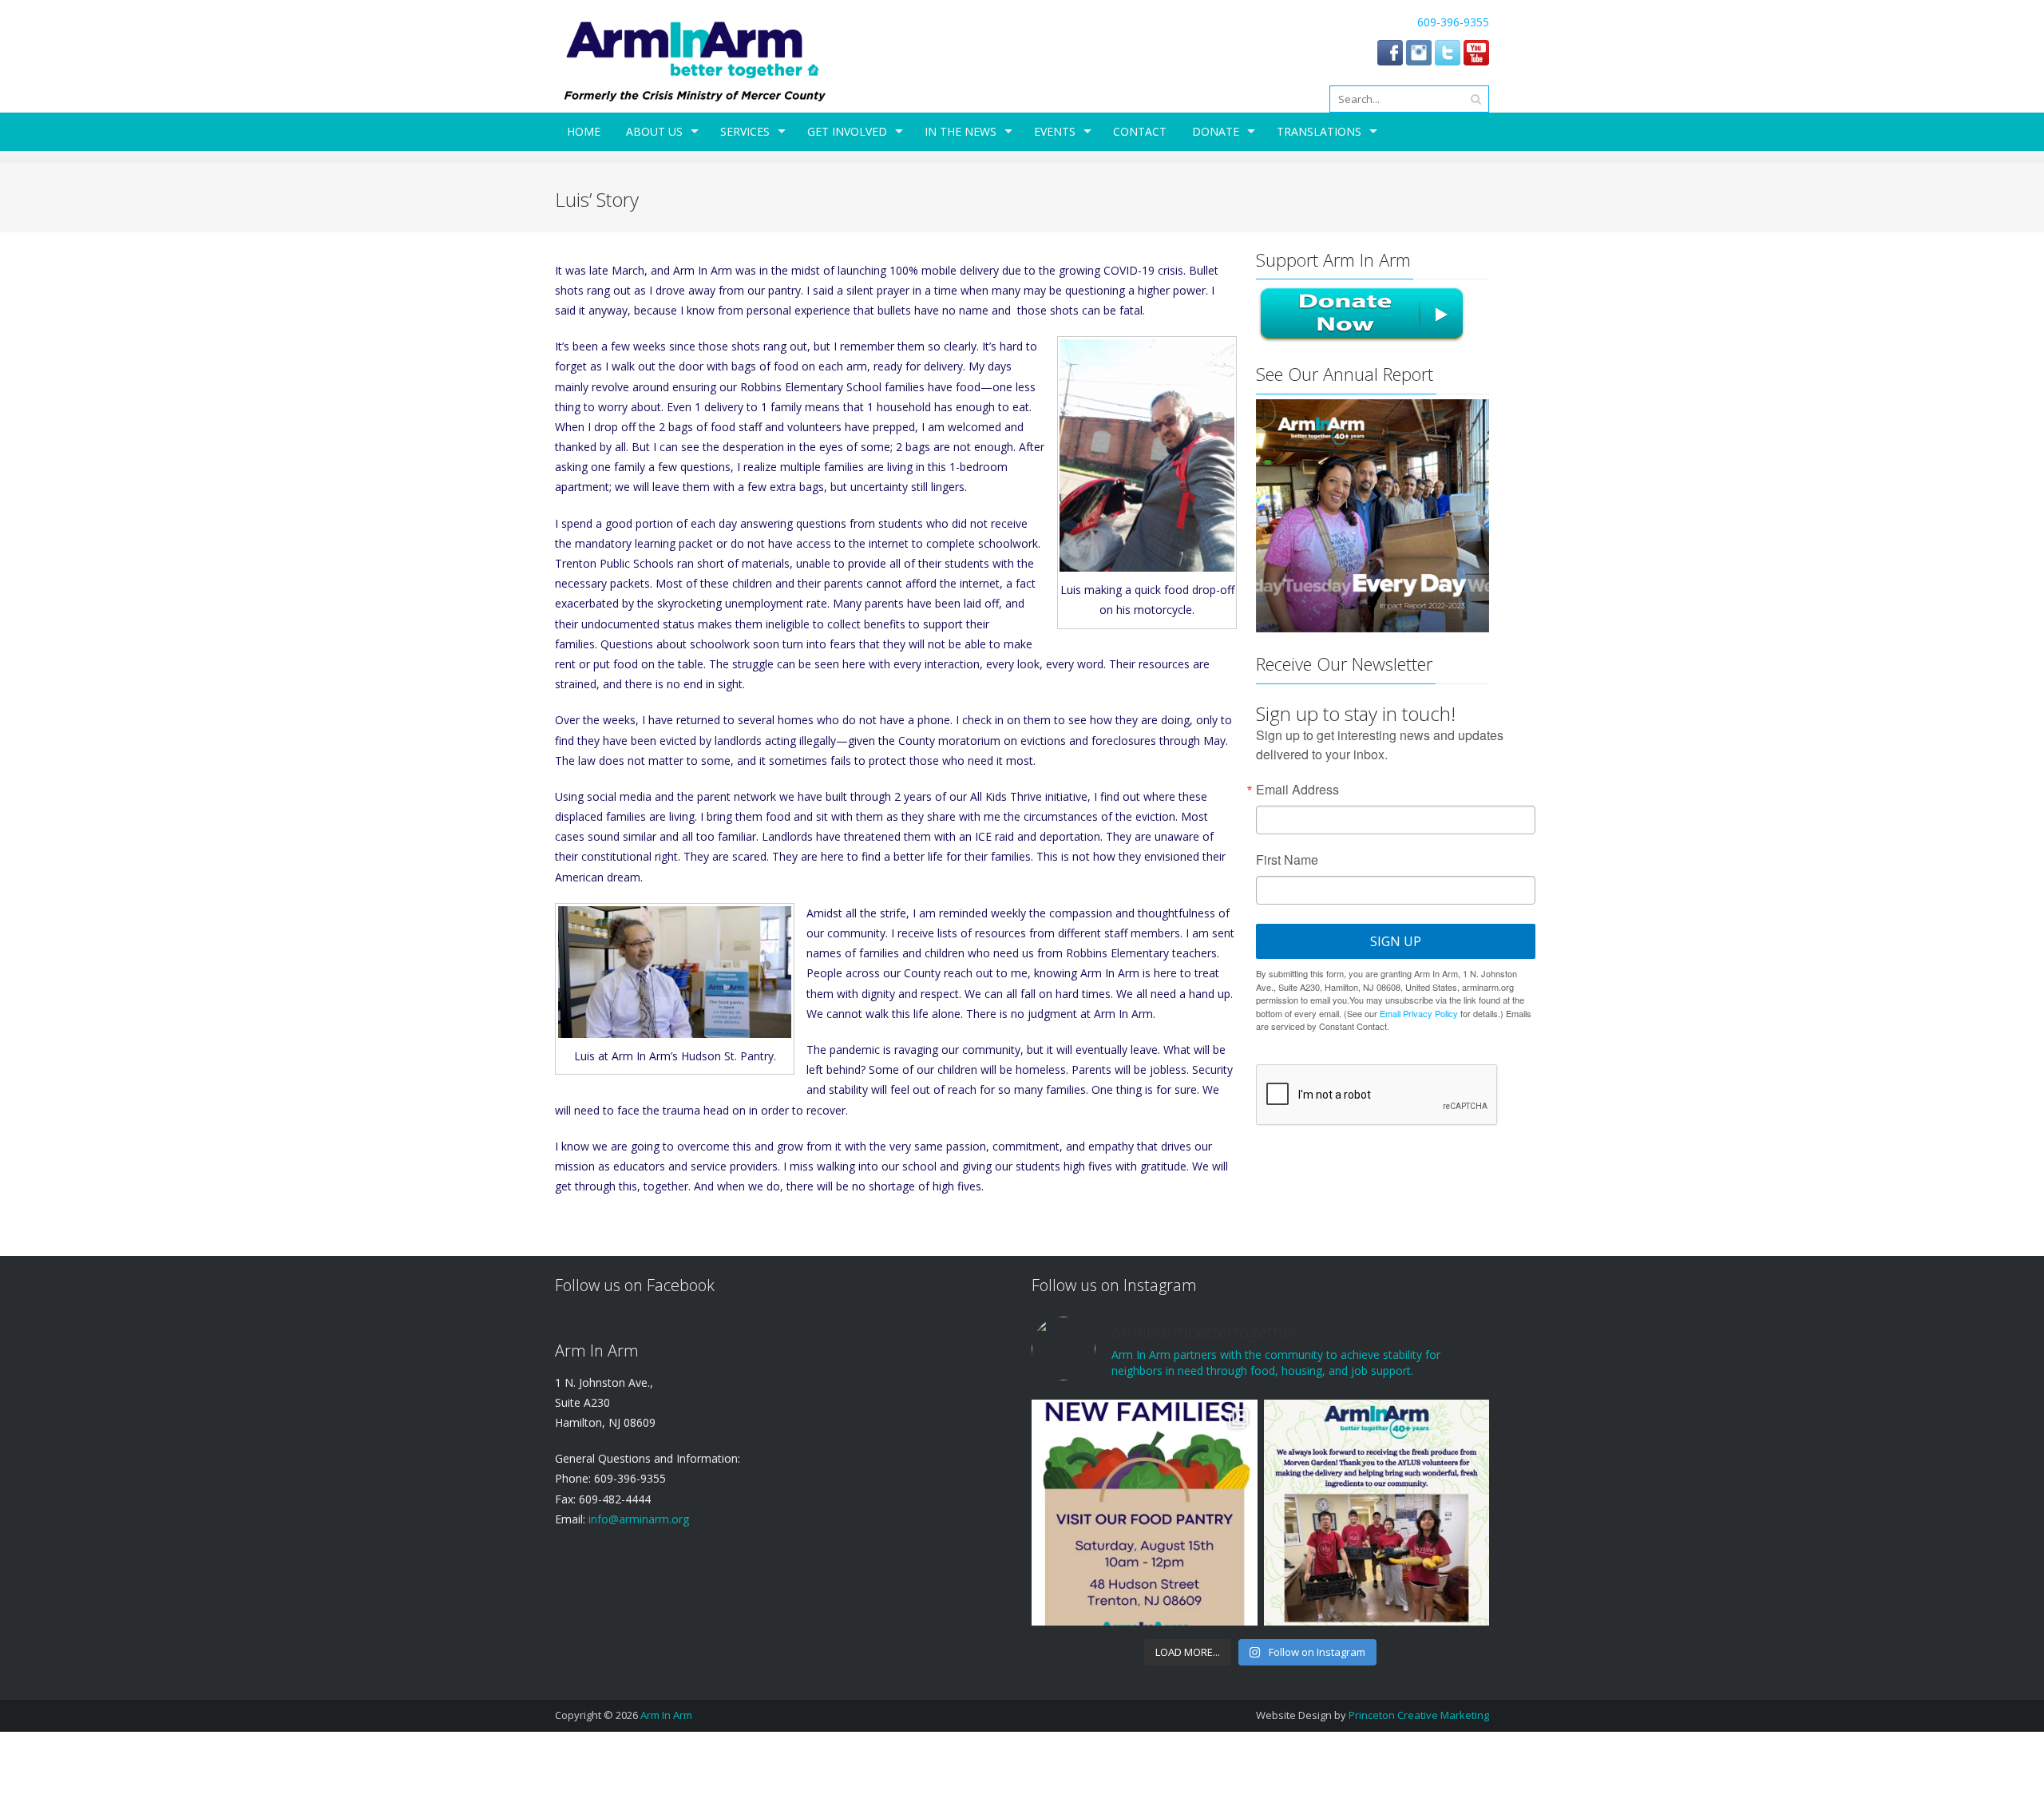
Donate (1216, 131)
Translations (1319, 131)
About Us (654, 131)
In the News (961, 131)
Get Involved (847, 131)
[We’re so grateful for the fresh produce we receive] (1377, 1512)
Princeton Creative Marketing (1419, 1715)
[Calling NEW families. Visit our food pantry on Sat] (1144, 1512)
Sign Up (1396, 941)
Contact (1140, 131)
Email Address (1297, 790)
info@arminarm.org (637, 1519)
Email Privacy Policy (1419, 1013)
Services (745, 131)
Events (1055, 131)
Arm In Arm (666, 1715)
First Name (1287, 860)
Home (584, 131)
